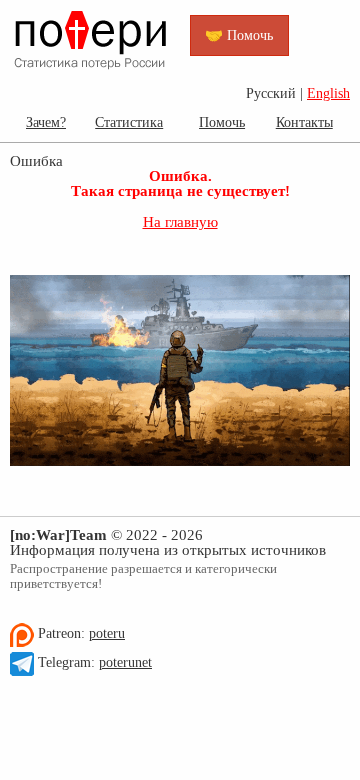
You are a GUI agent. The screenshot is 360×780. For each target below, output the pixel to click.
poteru (107, 633)
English (328, 93)
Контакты (304, 122)
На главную (180, 221)
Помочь (222, 122)
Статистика (129, 122)
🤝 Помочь (239, 35)
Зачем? (46, 122)
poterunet (125, 662)
